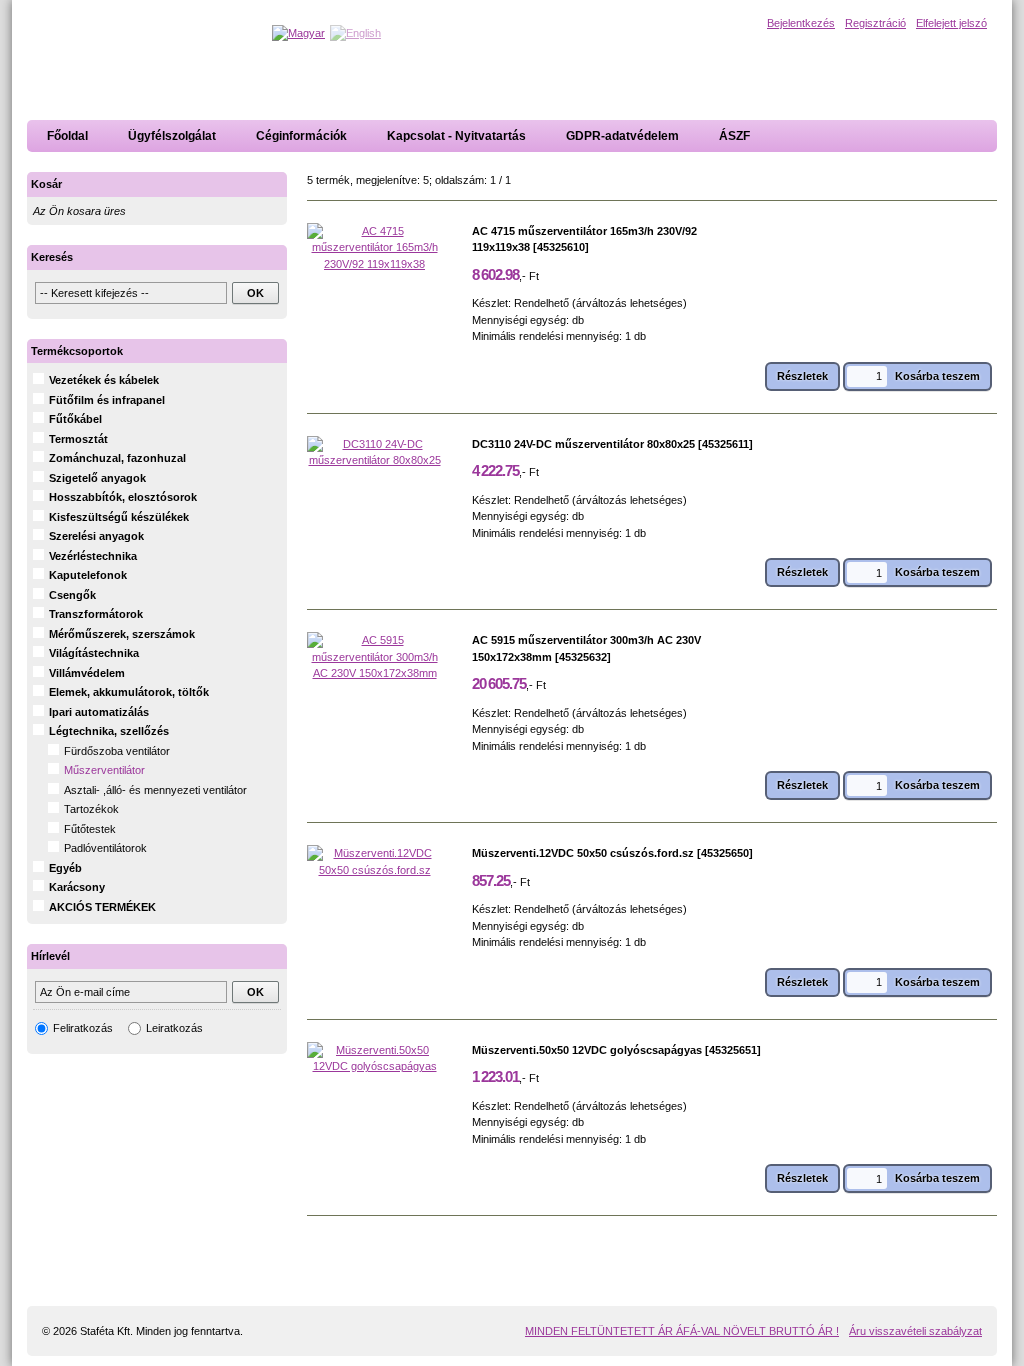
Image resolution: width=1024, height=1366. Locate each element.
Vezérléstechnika (93, 556)
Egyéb (65, 868)
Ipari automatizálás (99, 712)
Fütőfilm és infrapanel (107, 400)
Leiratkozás (174, 1028)
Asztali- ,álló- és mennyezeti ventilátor (155, 790)
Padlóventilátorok (105, 848)
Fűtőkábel (75, 419)
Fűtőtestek (90, 829)
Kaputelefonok (88, 575)
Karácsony (77, 887)
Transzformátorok (96, 614)
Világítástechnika (94, 653)
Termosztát (78, 439)
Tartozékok (91, 809)
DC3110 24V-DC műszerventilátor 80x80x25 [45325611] (612, 444)
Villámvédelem (87, 673)
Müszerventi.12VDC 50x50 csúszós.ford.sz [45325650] (612, 853)
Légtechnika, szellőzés (109, 731)
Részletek (802, 376)
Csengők (72, 595)
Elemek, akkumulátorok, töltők (129, 692)
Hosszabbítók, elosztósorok (123, 497)
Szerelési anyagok (96, 536)
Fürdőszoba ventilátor (117, 751)
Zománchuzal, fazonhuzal (117, 458)
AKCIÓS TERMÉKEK (102, 907)
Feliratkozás (83, 1028)
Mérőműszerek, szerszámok (122, 634)
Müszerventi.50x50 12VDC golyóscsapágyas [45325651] (616, 1050)
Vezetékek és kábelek (104, 380)
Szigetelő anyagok (97, 478)
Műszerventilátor (104, 770)
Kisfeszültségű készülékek (119, 517)
